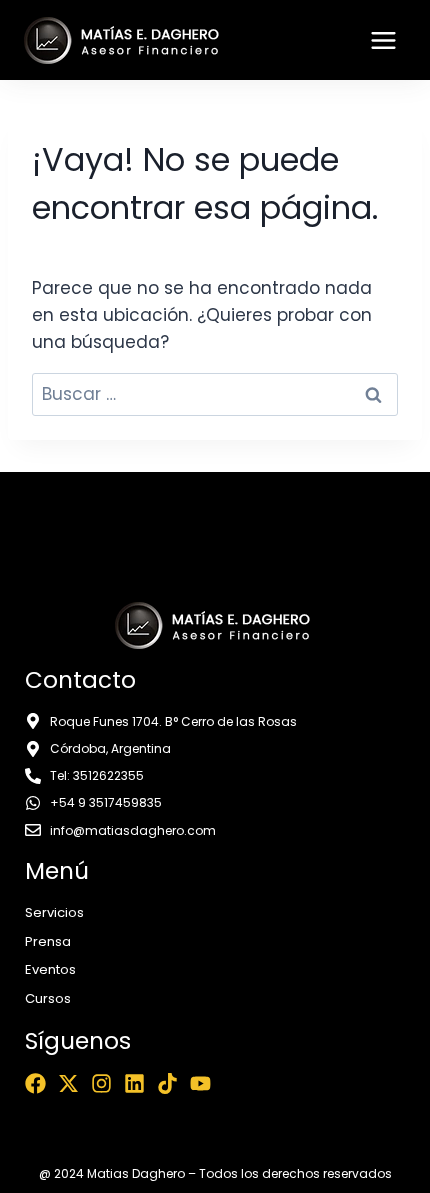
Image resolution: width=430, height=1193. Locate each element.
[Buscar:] (215, 394)
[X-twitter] (68, 1083)
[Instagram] (101, 1083)
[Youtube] (200, 1083)
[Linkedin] (134, 1083)
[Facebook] (35, 1083)
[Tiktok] (167, 1083)
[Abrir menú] (383, 40)
